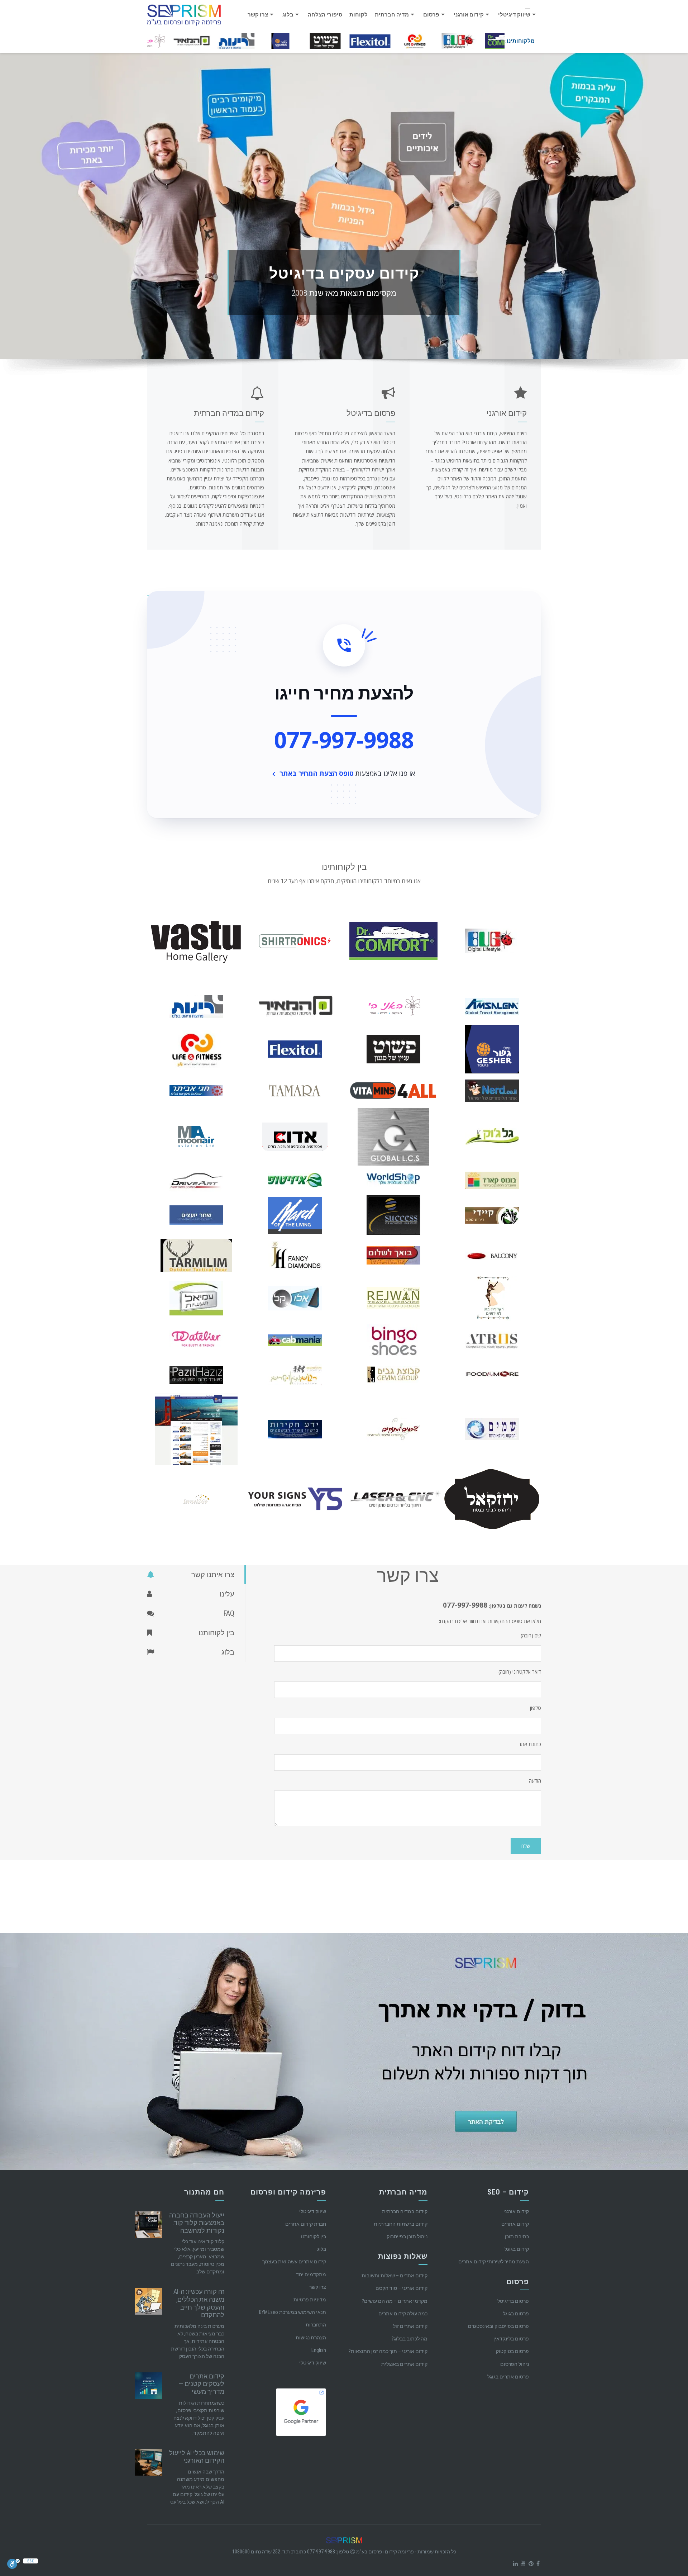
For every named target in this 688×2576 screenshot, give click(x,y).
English (319, 2350)
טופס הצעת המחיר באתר (317, 773)
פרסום (431, 15)
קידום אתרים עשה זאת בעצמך (294, 2262)
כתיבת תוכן (517, 2236)
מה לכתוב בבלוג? (410, 2339)
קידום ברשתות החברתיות (401, 2224)
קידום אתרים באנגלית (404, 2364)
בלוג (288, 15)
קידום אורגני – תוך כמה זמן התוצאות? (388, 2351)
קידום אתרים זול (410, 2326)
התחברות (316, 2325)
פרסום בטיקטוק (512, 2351)
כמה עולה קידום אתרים (403, 2314)
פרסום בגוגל (516, 2314)
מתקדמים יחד (311, 2274)
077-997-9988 (344, 740)
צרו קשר (258, 15)
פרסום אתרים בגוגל (508, 2377)
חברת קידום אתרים (306, 2224)
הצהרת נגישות (311, 2338)
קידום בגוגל (517, 2249)
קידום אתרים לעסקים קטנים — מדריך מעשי (202, 2384)
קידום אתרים (515, 2224)
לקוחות (359, 15)
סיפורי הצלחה (325, 15)
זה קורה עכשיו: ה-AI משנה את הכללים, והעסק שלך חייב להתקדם (199, 2303)
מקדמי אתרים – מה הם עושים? (395, 2301)
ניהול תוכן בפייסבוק (407, 2236)
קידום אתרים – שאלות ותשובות (395, 2276)
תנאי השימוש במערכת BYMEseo (293, 2312)
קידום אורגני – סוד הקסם (402, 2288)
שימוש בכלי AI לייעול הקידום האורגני (197, 2457)
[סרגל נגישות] (13, 2563)
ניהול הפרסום (515, 2364)
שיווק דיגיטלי (514, 15)
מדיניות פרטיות (310, 2300)
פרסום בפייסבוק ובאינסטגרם (498, 2326)
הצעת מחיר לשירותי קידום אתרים (494, 2262)
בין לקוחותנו (314, 2236)
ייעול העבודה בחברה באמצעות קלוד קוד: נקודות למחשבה (197, 2223)
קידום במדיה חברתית (405, 2211)
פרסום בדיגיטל (513, 2301)
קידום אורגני (469, 15)
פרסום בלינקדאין (511, 2339)
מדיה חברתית (392, 15)
